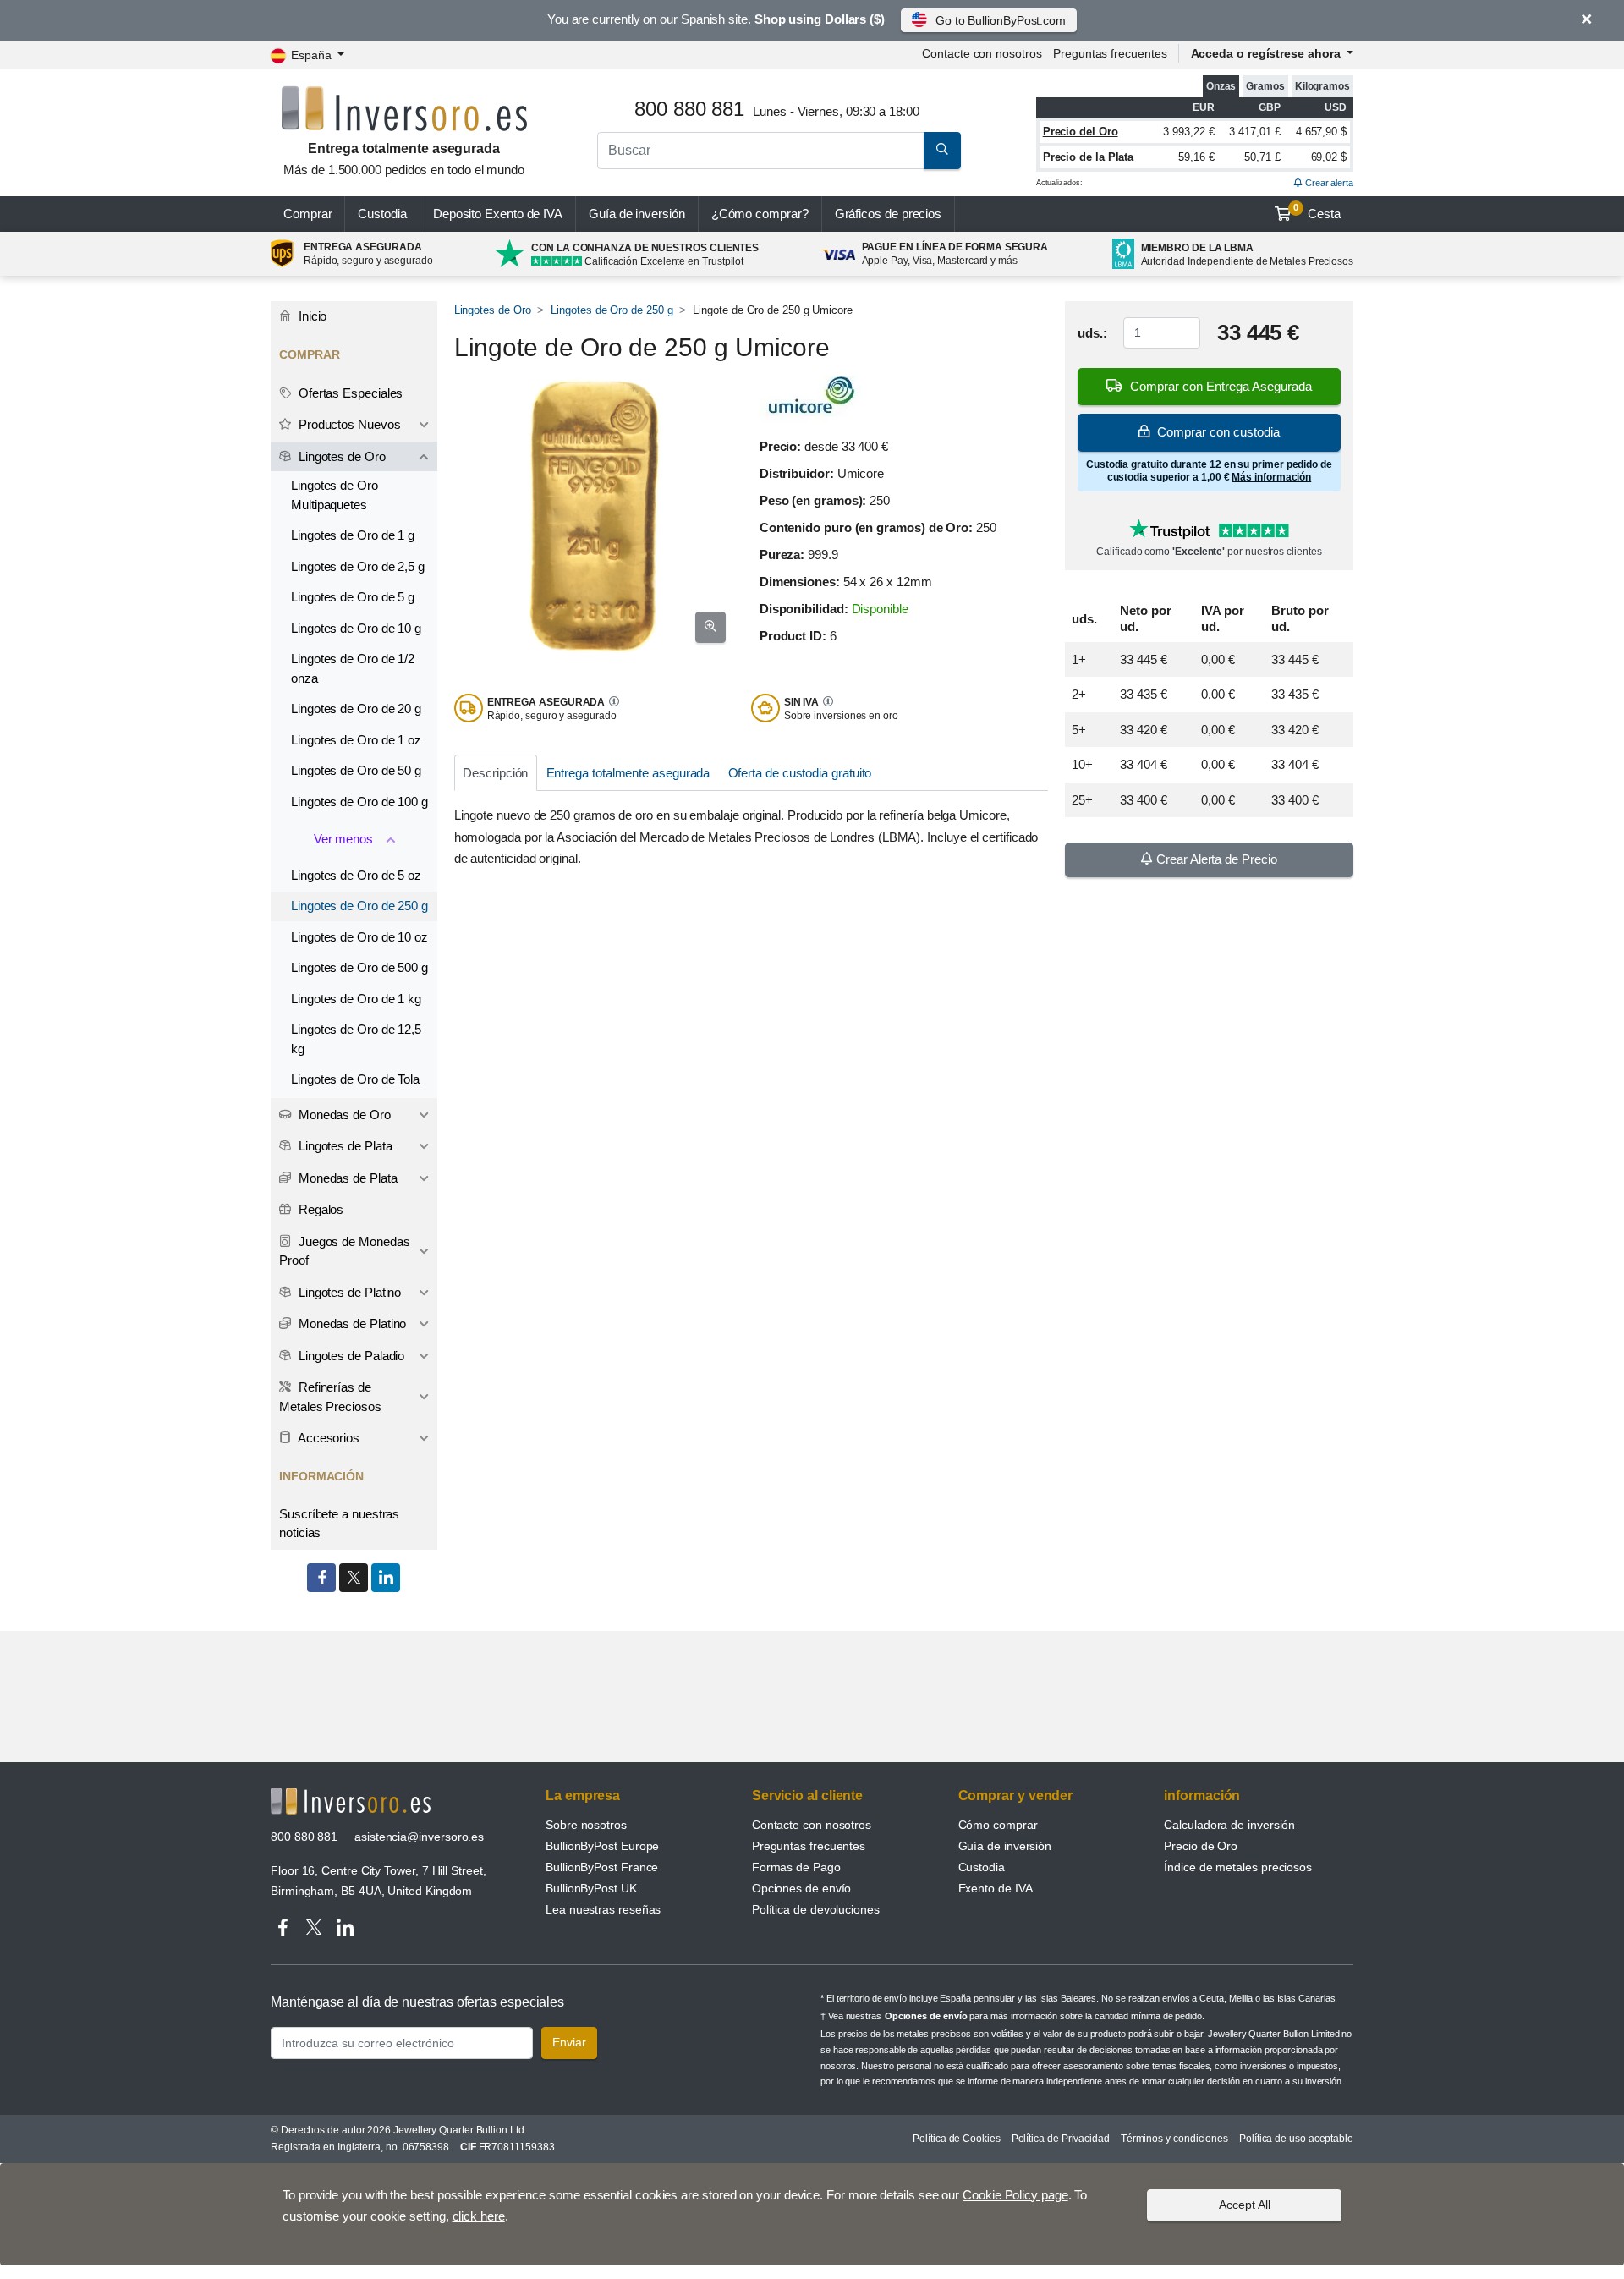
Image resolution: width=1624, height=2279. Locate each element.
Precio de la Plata (1089, 157)
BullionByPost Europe (602, 1846)
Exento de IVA (498, 214)
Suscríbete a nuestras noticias (339, 1524)
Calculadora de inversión (1229, 1825)
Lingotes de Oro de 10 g (356, 628)
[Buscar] (942, 151)
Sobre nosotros (586, 1825)
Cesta (1317, 211)
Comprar (307, 214)
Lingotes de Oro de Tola (355, 1079)
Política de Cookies (956, 2139)
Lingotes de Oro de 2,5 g (358, 566)
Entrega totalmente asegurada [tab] (628, 773)
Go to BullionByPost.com (1001, 20)
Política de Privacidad (1061, 2139)
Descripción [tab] (495, 773)
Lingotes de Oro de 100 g (359, 802)
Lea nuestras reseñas (603, 1909)
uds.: (1092, 333)
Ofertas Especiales (349, 393)
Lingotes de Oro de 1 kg (356, 999)
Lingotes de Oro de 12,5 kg (356, 1039)
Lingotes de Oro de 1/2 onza (353, 668)
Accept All (1245, 2205)
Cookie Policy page (1015, 2195)
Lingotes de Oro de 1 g (353, 535)
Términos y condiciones (1174, 2139)
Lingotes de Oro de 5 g (353, 597)
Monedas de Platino (351, 1323)
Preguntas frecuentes (1110, 53)
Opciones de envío (802, 1888)
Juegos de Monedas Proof (344, 1251)
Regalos (319, 1209)
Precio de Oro (1201, 1846)
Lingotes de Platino (348, 1292)
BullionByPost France (602, 1867)
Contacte (982, 53)
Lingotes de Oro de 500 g (359, 967)
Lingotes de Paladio (350, 1356)
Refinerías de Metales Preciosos (330, 1397)
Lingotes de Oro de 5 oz (356, 875)
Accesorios (327, 1438)
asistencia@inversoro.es (419, 1837)
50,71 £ (1262, 157)
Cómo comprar (998, 1825)
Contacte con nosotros (812, 1825)
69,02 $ (1329, 157)
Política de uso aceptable (1296, 2139)
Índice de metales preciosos (1238, 1867)
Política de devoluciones (816, 1909)
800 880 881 (304, 1837)
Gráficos (889, 214)
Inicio (311, 316)
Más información (1271, 477)
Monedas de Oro (343, 1115)
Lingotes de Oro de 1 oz (356, 740)
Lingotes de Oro (493, 310)
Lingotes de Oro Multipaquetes (335, 495)
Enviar (569, 2042)
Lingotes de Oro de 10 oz (359, 937)
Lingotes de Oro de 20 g (356, 708)
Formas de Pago (796, 1867)
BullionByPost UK (591, 1888)
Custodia (382, 214)
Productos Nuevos (348, 424)
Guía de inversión (637, 214)
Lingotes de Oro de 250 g (612, 310)
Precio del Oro (1081, 132)
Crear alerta (1328, 183)
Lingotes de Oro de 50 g (356, 770)
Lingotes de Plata (344, 1146)
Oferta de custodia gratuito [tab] (800, 773)
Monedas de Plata (346, 1178)
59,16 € (1196, 157)
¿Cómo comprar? (760, 214)
